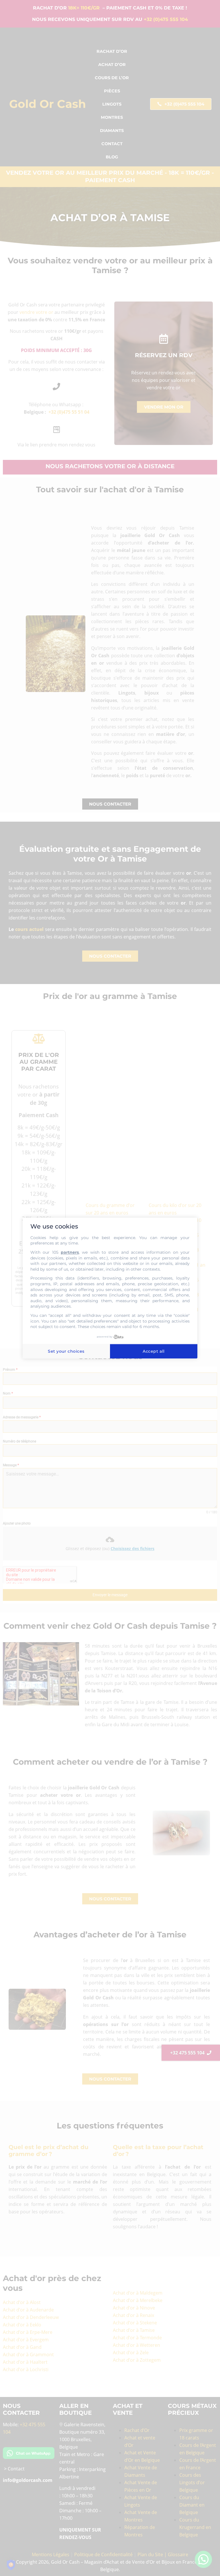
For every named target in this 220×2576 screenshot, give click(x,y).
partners (70, 1252)
